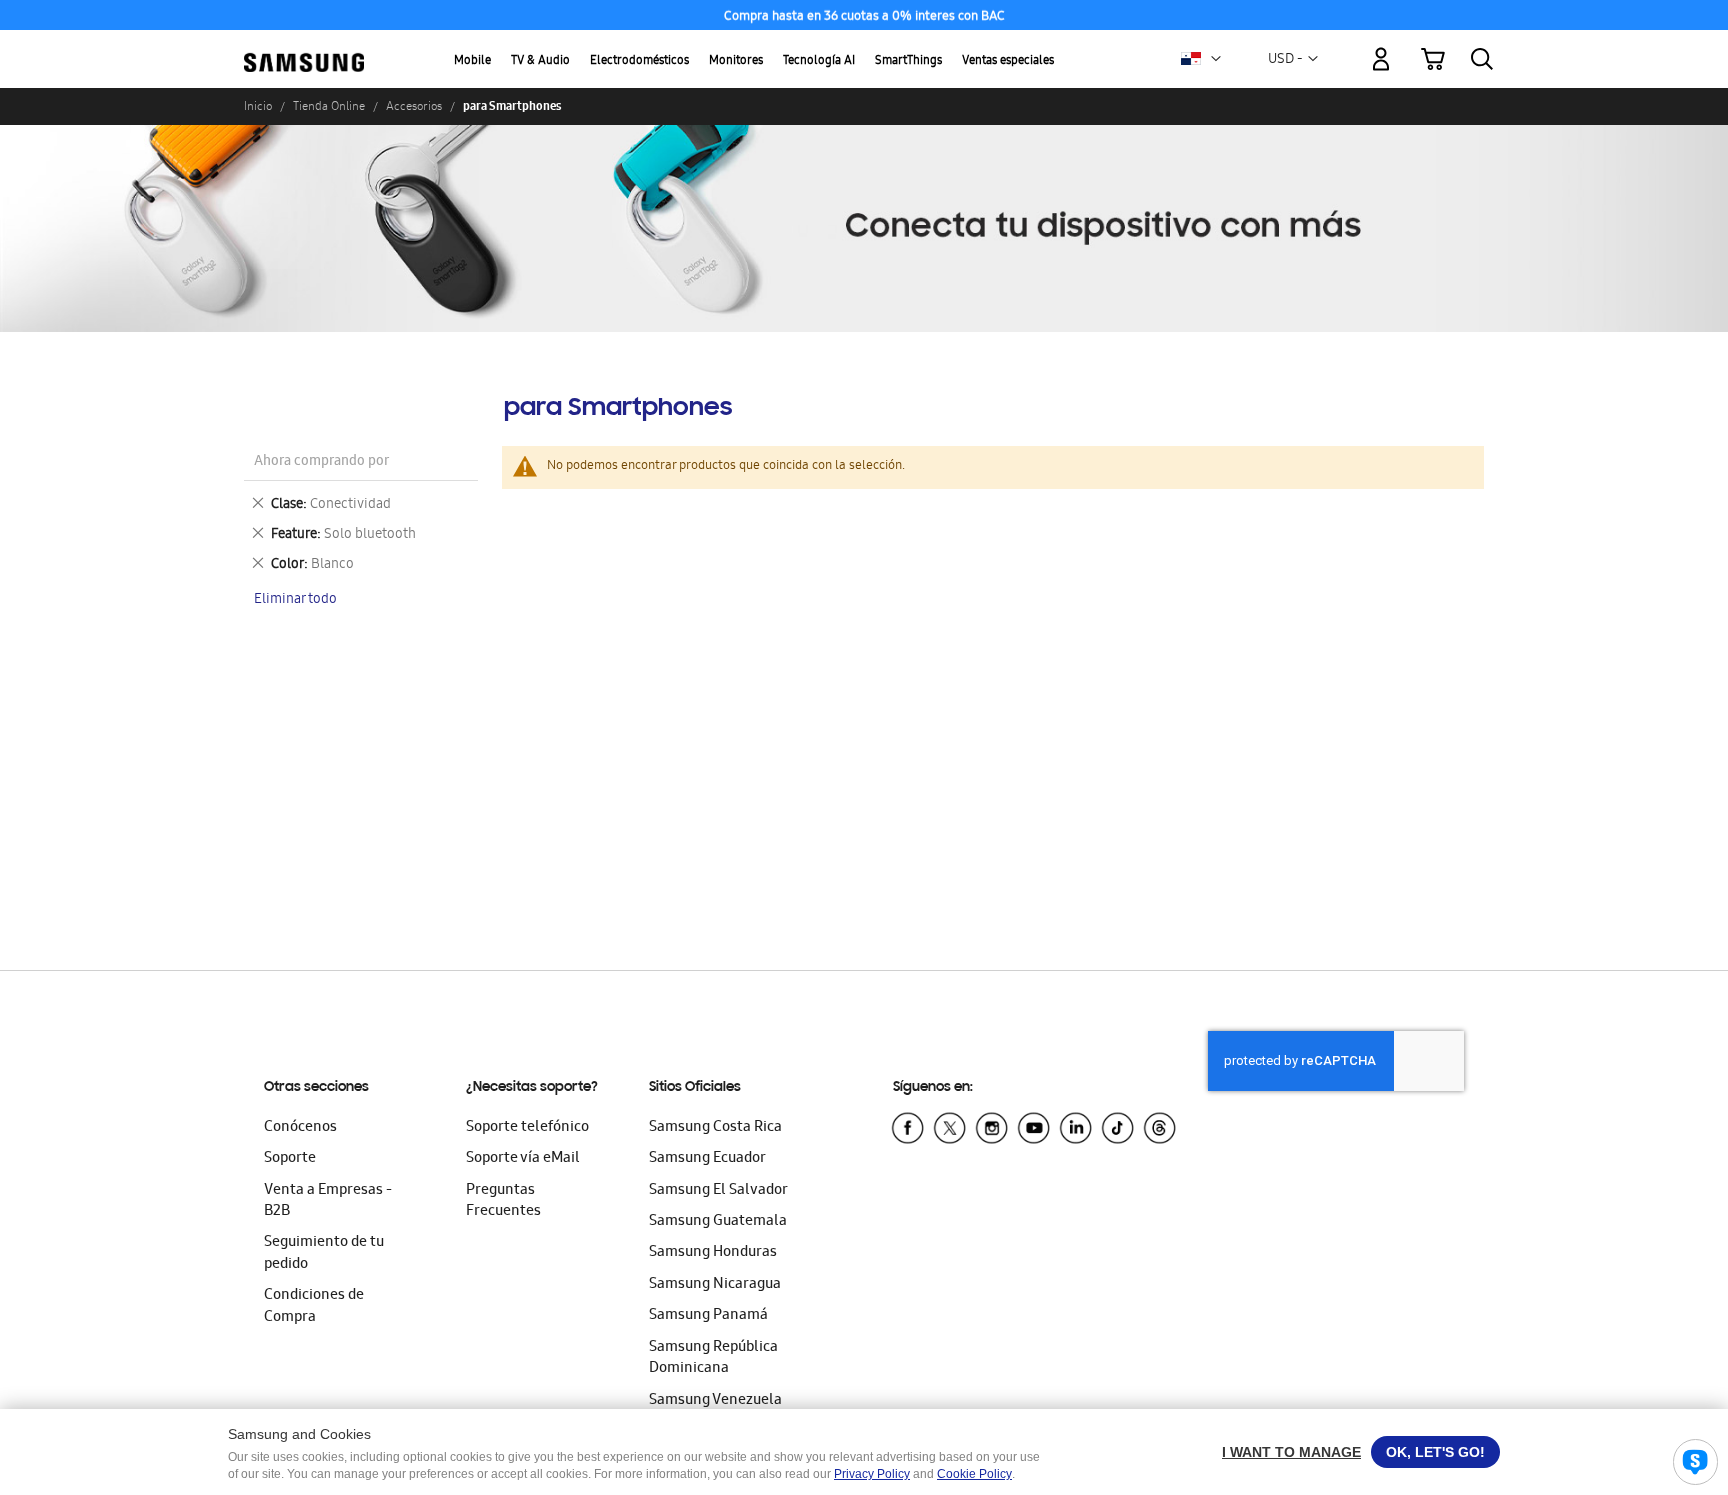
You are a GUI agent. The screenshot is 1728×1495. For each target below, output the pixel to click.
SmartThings (908, 61)
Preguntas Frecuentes (503, 1201)
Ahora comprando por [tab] (321, 462)
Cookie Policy (974, 1474)
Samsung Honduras (713, 1253)
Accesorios (414, 106)
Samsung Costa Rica (715, 1128)
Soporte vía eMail (523, 1159)
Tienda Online (329, 106)
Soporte (290, 1159)
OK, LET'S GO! (1435, 1452)
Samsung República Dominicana (713, 1358)
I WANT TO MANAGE (1291, 1452)
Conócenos (300, 1128)
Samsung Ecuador (707, 1159)
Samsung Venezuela (715, 1401)
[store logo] (304, 47)
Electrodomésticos (639, 61)
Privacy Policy (872, 1474)
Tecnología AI (819, 61)
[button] (1216, 59)
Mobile (472, 61)
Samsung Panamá (708, 1316)
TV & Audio (540, 61)
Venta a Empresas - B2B (328, 1201)
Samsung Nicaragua (715, 1285)
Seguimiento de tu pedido (324, 1253)
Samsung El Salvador (718, 1191)
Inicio (258, 106)
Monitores (736, 61)
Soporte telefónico (527, 1128)
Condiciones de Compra (314, 1306)
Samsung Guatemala (718, 1222)
